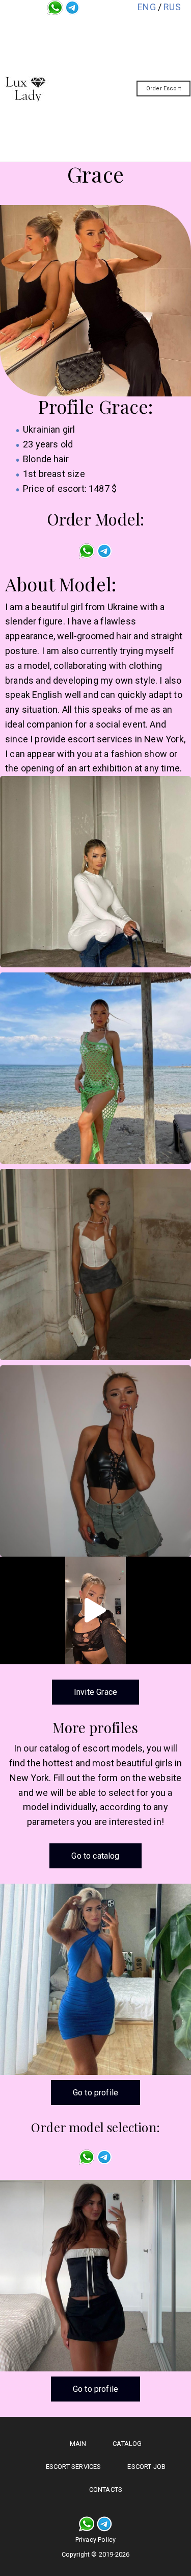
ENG (147, 7)
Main (106, 27)
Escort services (106, 78)
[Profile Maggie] (95, 1979)
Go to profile (95, 2093)
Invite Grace (95, 1692)
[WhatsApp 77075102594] (55, 7)
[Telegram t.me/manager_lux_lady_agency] (72, 7)
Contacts (105, 135)
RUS (172, 7)
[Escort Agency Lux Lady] (25, 89)
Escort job (105, 108)
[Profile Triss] (95, 2276)
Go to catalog (95, 1856)
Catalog (106, 51)
